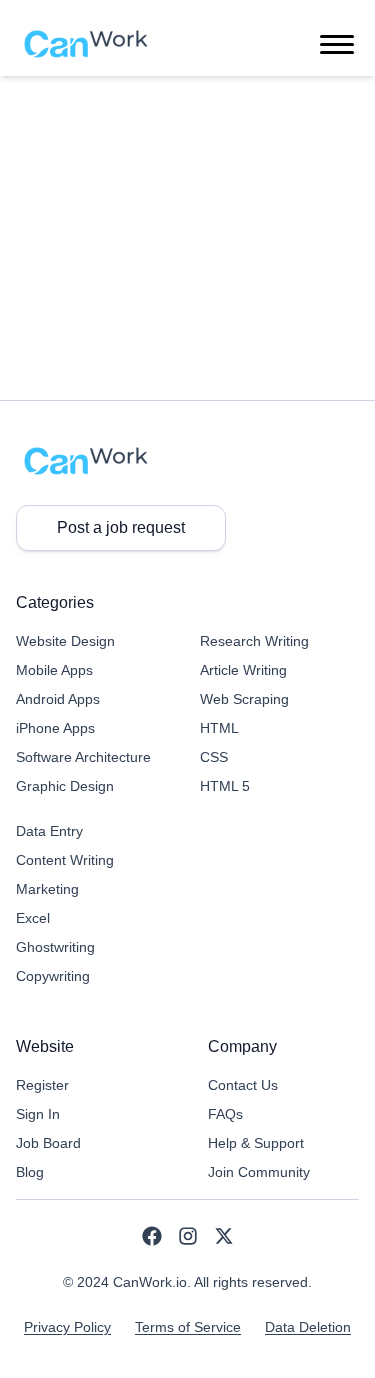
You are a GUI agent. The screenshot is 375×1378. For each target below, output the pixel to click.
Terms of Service (188, 1327)
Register (42, 1085)
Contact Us (243, 1085)
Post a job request (121, 527)
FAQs (225, 1114)
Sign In (38, 1114)
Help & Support (256, 1143)
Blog (30, 1172)
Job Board (48, 1143)
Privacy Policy (67, 1327)
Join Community (259, 1172)
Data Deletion (308, 1327)
